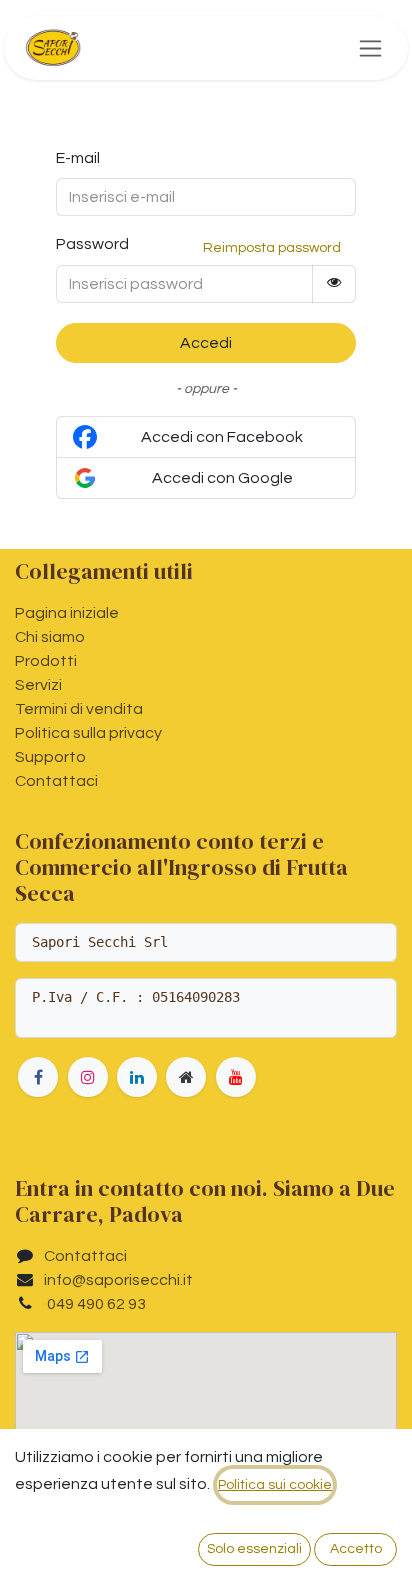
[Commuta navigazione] (370, 48)
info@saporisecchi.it (118, 1280)
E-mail (78, 158)
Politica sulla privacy (88, 733)
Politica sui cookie (275, 1485)
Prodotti (46, 661)
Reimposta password (272, 248)
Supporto (50, 757)
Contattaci (56, 781)
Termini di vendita (79, 709)
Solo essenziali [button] (254, 1549)
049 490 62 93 (95, 1304)
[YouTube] (236, 1077)
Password (92, 244)
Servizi (38, 685)
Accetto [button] (356, 1549)
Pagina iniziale (67, 613)
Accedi (206, 343)
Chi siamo (50, 637)
